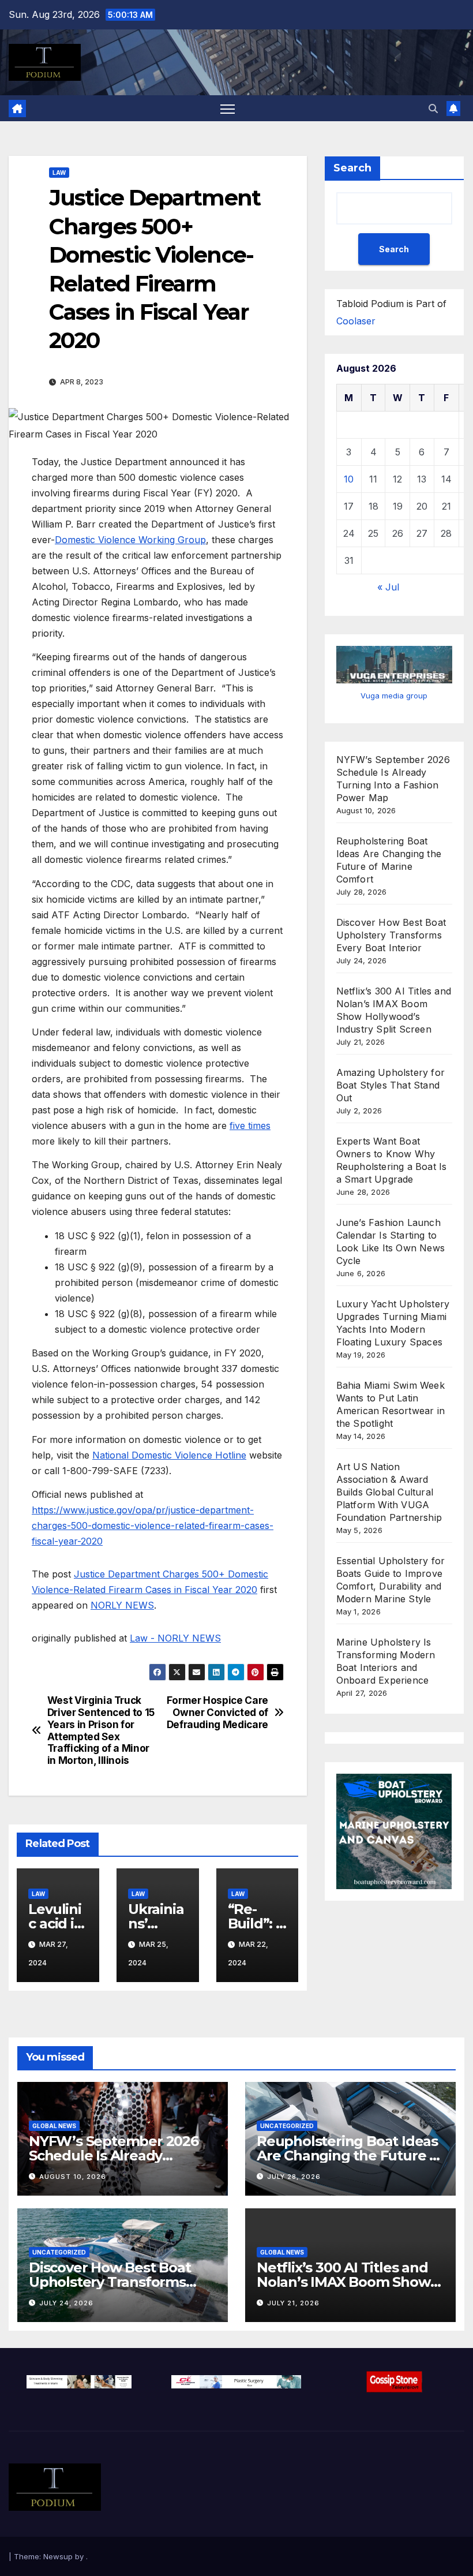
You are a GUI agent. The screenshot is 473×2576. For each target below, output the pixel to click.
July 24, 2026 (66, 2303)
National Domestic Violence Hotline (169, 1455)
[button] (433, 109)
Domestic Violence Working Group (130, 540)
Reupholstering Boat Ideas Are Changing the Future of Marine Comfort (350, 2156)
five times (250, 1126)
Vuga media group (394, 696)
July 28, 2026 (294, 2177)
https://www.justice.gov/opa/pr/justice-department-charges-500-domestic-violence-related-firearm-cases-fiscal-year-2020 (153, 1526)
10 (349, 479)
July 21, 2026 (293, 2303)
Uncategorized (287, 2126)
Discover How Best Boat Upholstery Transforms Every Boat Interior (391, 935)
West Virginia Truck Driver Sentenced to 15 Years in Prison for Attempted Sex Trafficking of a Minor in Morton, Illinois (101, 1730)
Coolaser (356, 321)
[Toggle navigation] (228, 108)
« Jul (388, 587)
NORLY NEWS (122, 1605)
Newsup (58, 2556)
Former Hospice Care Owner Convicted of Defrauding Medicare (217, 1712)
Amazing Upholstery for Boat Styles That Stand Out (391, 1085)
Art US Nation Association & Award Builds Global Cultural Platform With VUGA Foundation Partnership (389, 1492)
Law (59, 173)
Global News (54, 2126)
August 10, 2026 (73, 2177)
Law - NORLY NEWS (175, 1638)
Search (352, 168)
